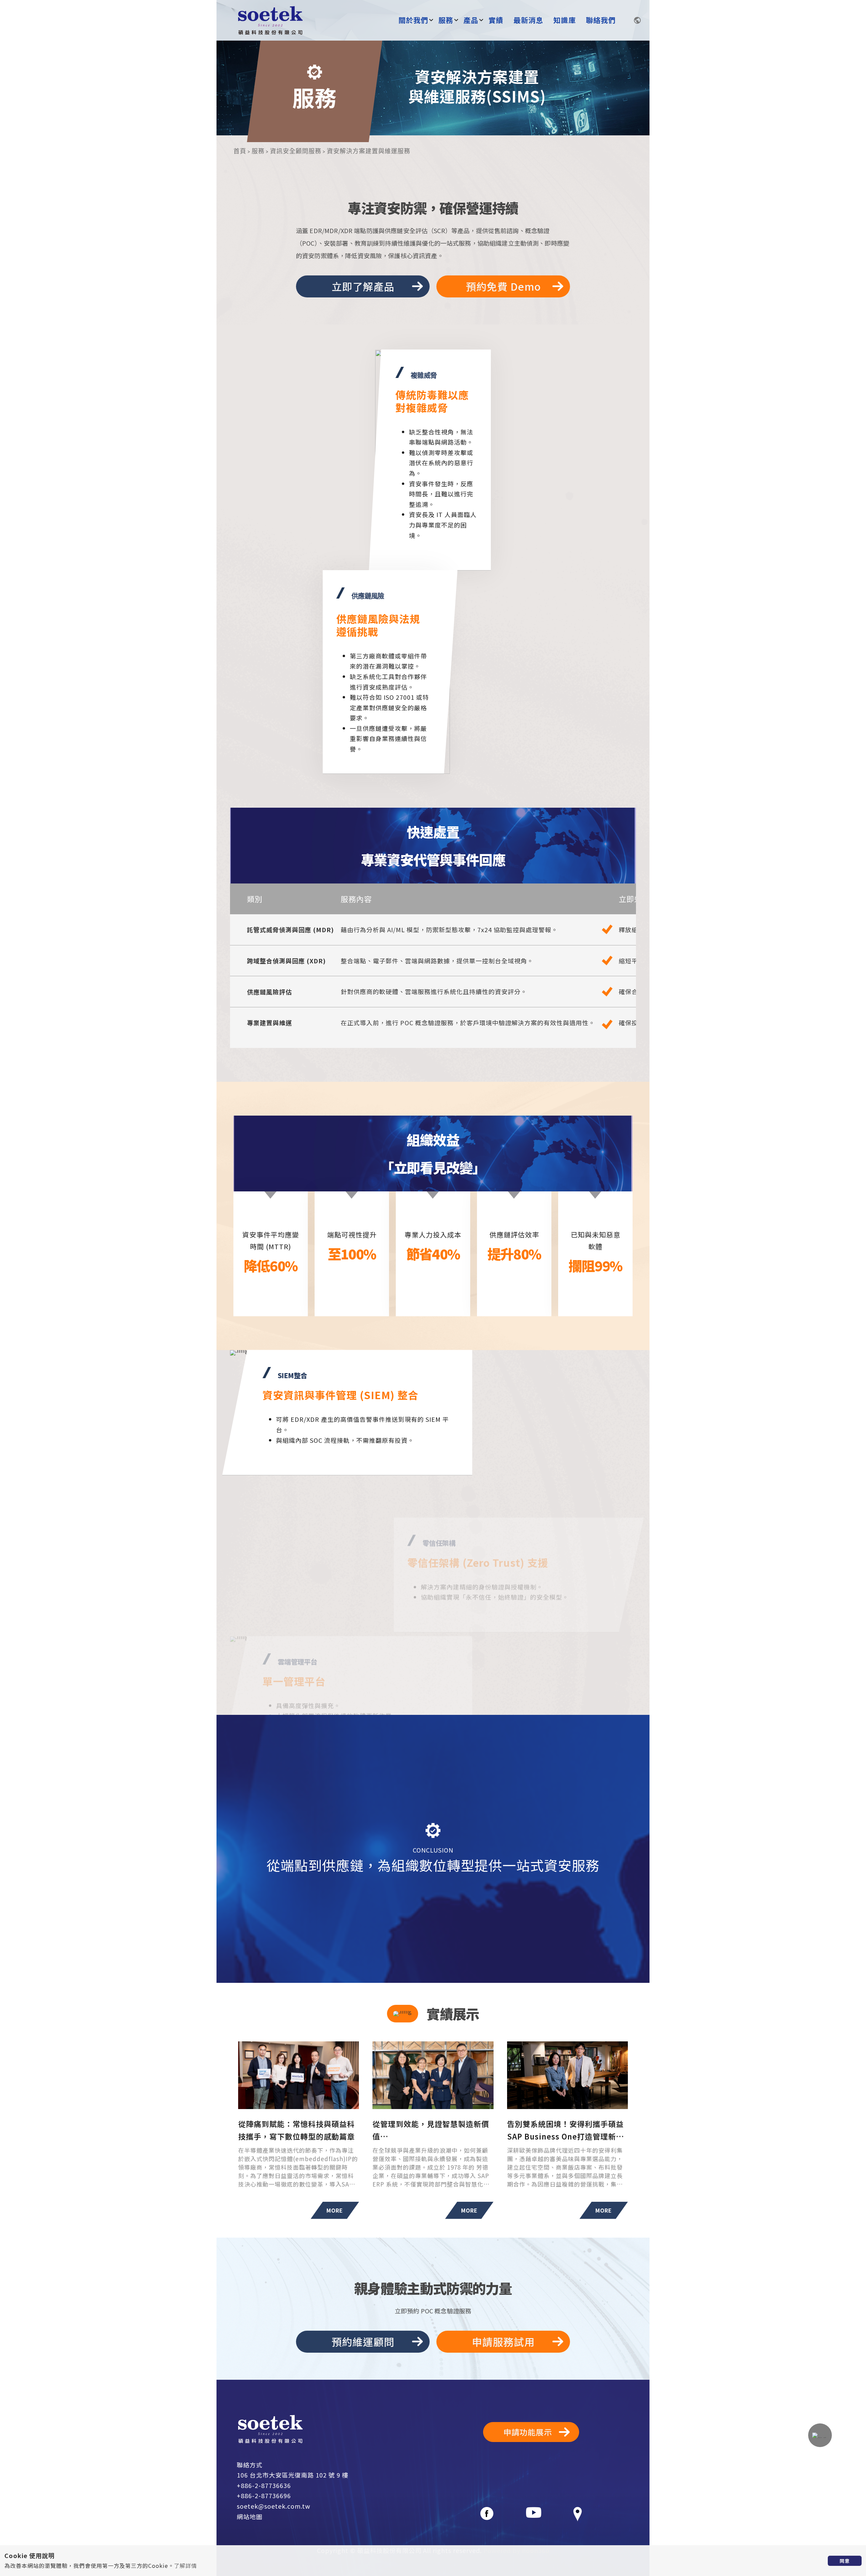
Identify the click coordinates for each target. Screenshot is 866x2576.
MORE (335, 2210)
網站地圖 (250, 2516)
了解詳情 (185, 2566)
